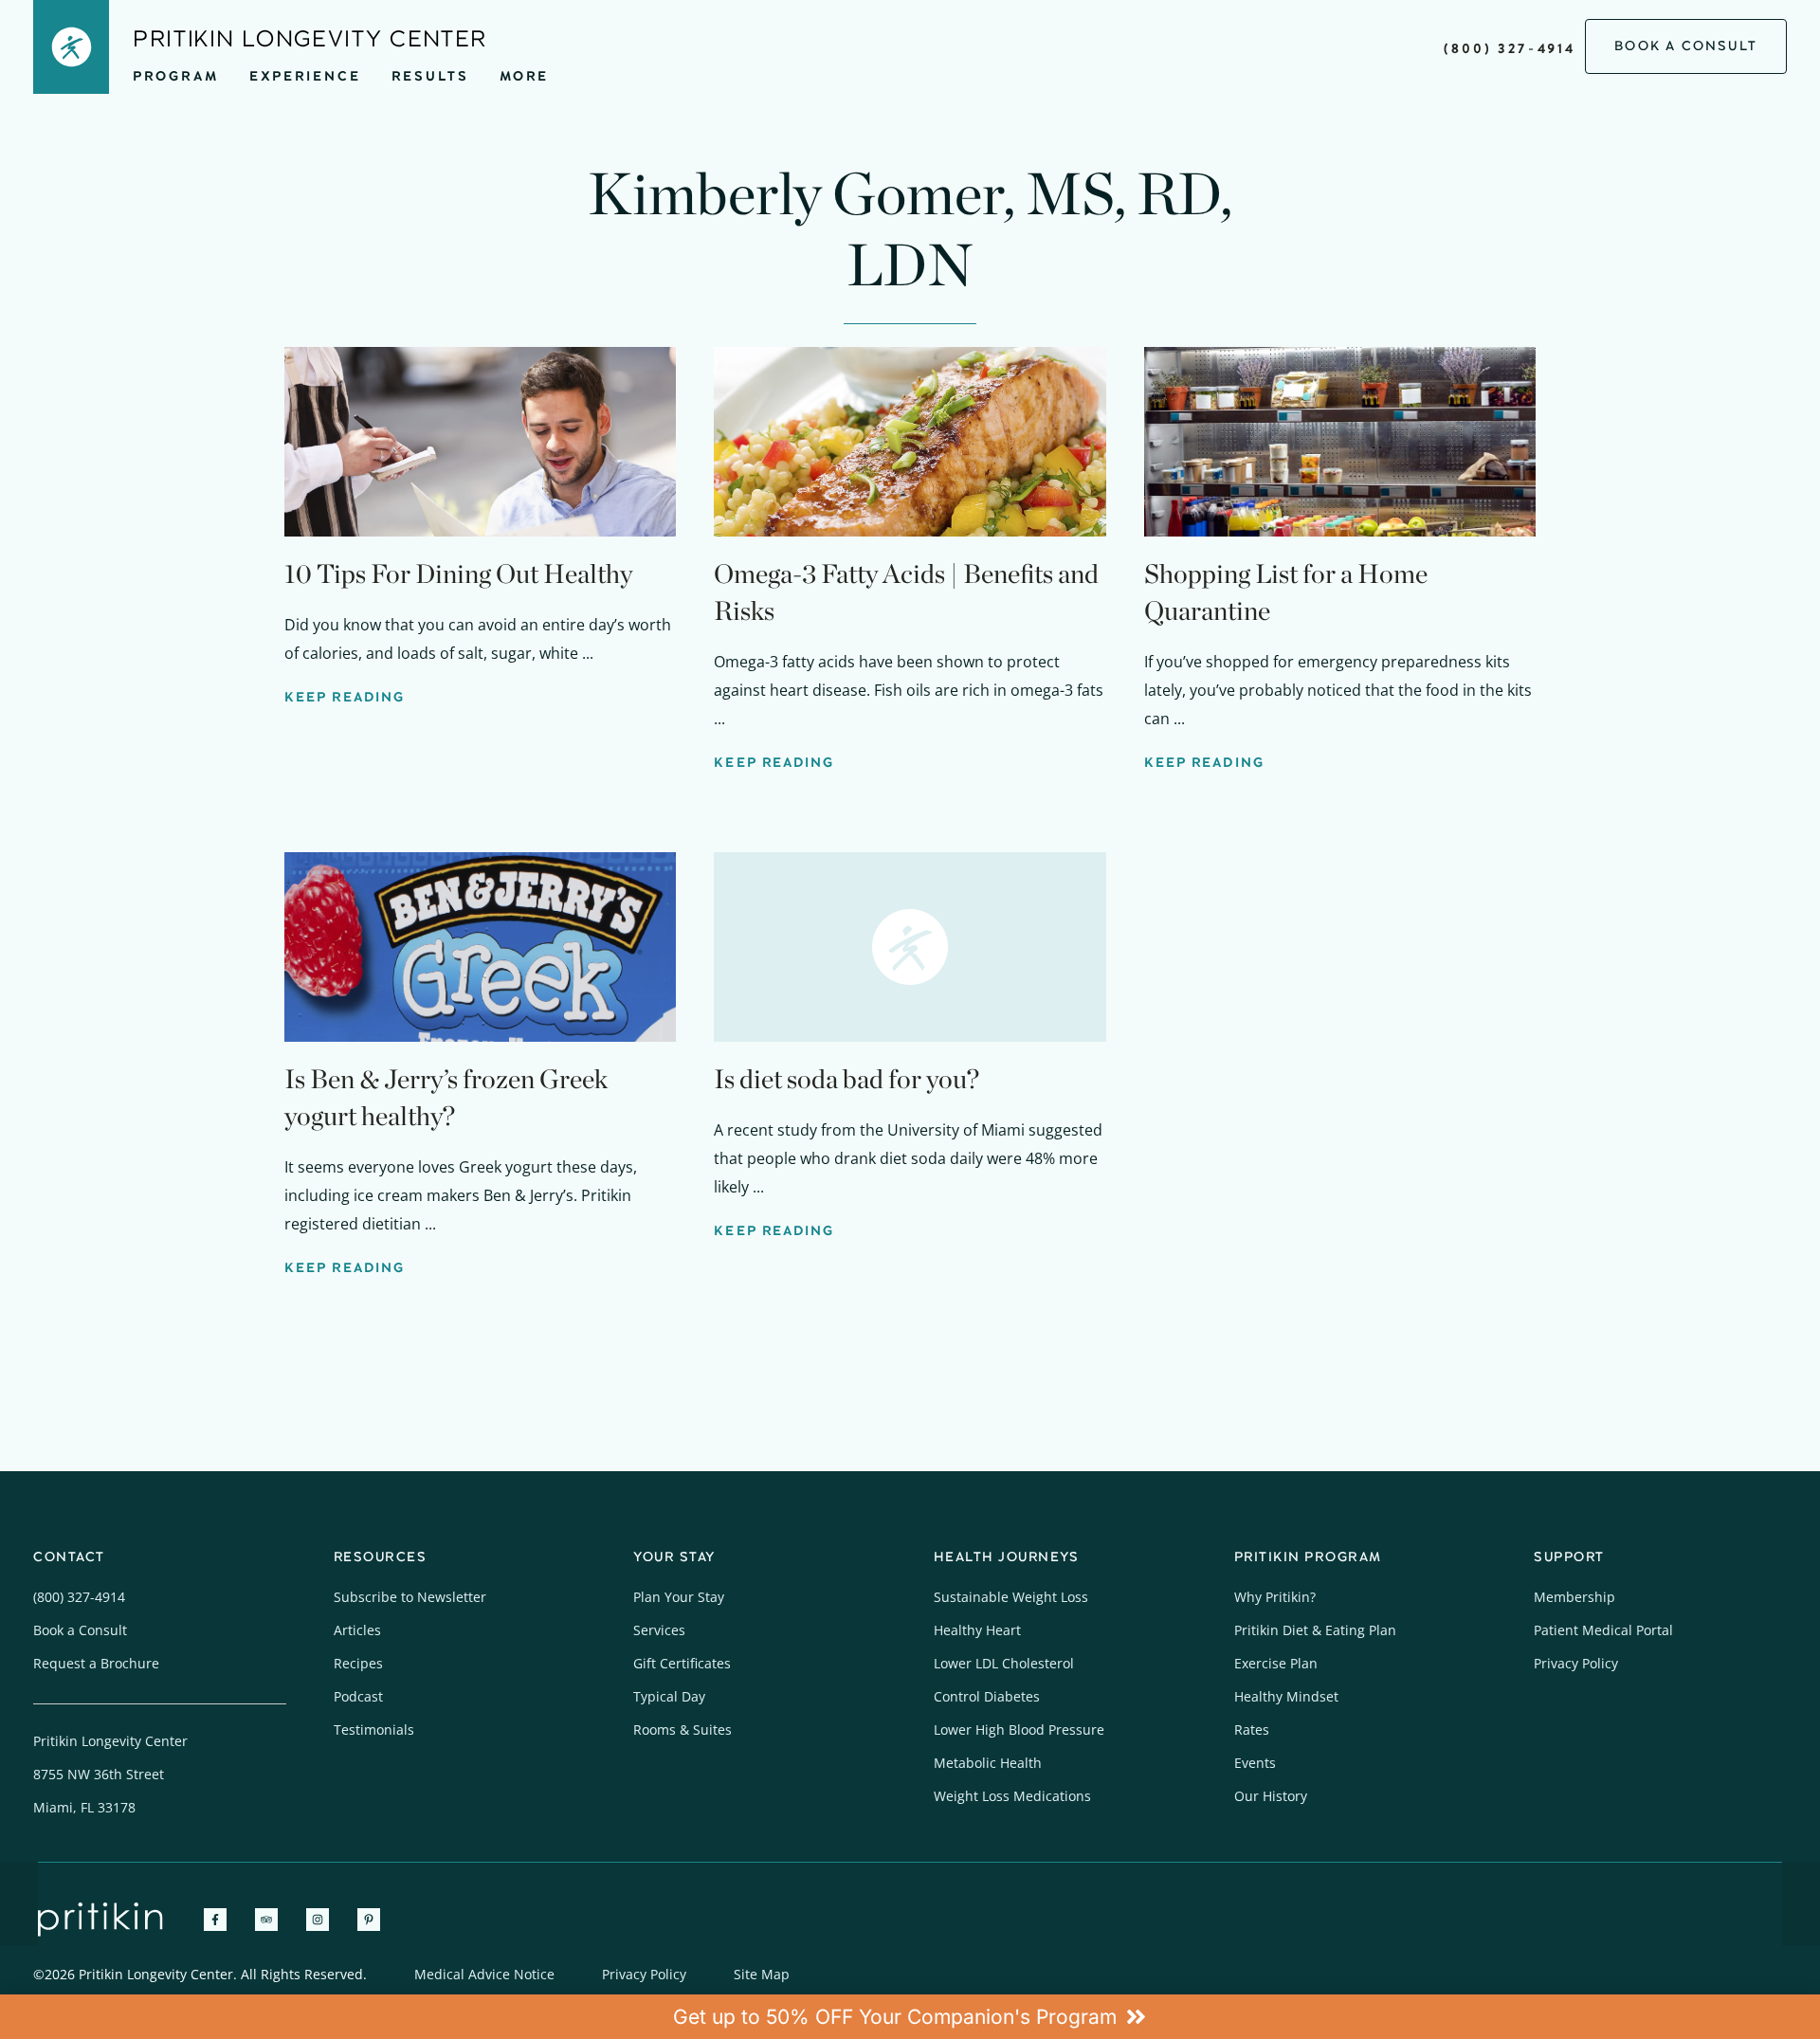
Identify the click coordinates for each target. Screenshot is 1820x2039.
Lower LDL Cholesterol (1004, 1663)
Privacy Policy (1576, 1663)
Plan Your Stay (679, 1597)
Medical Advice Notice (484, 1974)
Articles (357, 1630)
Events (1255, 1763)
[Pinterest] (369, 1920)
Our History (1271, 1796)
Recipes (358, 1663)
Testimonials (374, 1730)
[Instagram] (318, 1920)
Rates (1252, 1730)
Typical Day (669, 1696)
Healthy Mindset (1286, 1696)
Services (659, 1630)
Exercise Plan (1276, 1663)
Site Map (762, 1974)
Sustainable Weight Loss (1011, 1597)
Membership (1574, 1597)
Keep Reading (345, 697)
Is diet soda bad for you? (846, 1079)
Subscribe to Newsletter (410, 1597)
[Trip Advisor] (266, 1920)
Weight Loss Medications (1012, 1796)
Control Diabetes (987, 1696)
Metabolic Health (988, 1763)
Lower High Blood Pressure (1019, 1730)
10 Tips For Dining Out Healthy (458, 573)
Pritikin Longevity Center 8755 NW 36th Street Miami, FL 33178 (110, 1774)
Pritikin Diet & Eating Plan (1315, 1630)
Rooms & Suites (682, 1730)
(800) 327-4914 (1510, 49)
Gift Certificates (682, 1663)
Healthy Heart (977, 1630)
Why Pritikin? (1275, 1597)
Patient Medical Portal (1603, 1630)
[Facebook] (215, 1920)
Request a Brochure (96, 1663)
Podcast (358, 1696)
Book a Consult (80, 1630)
